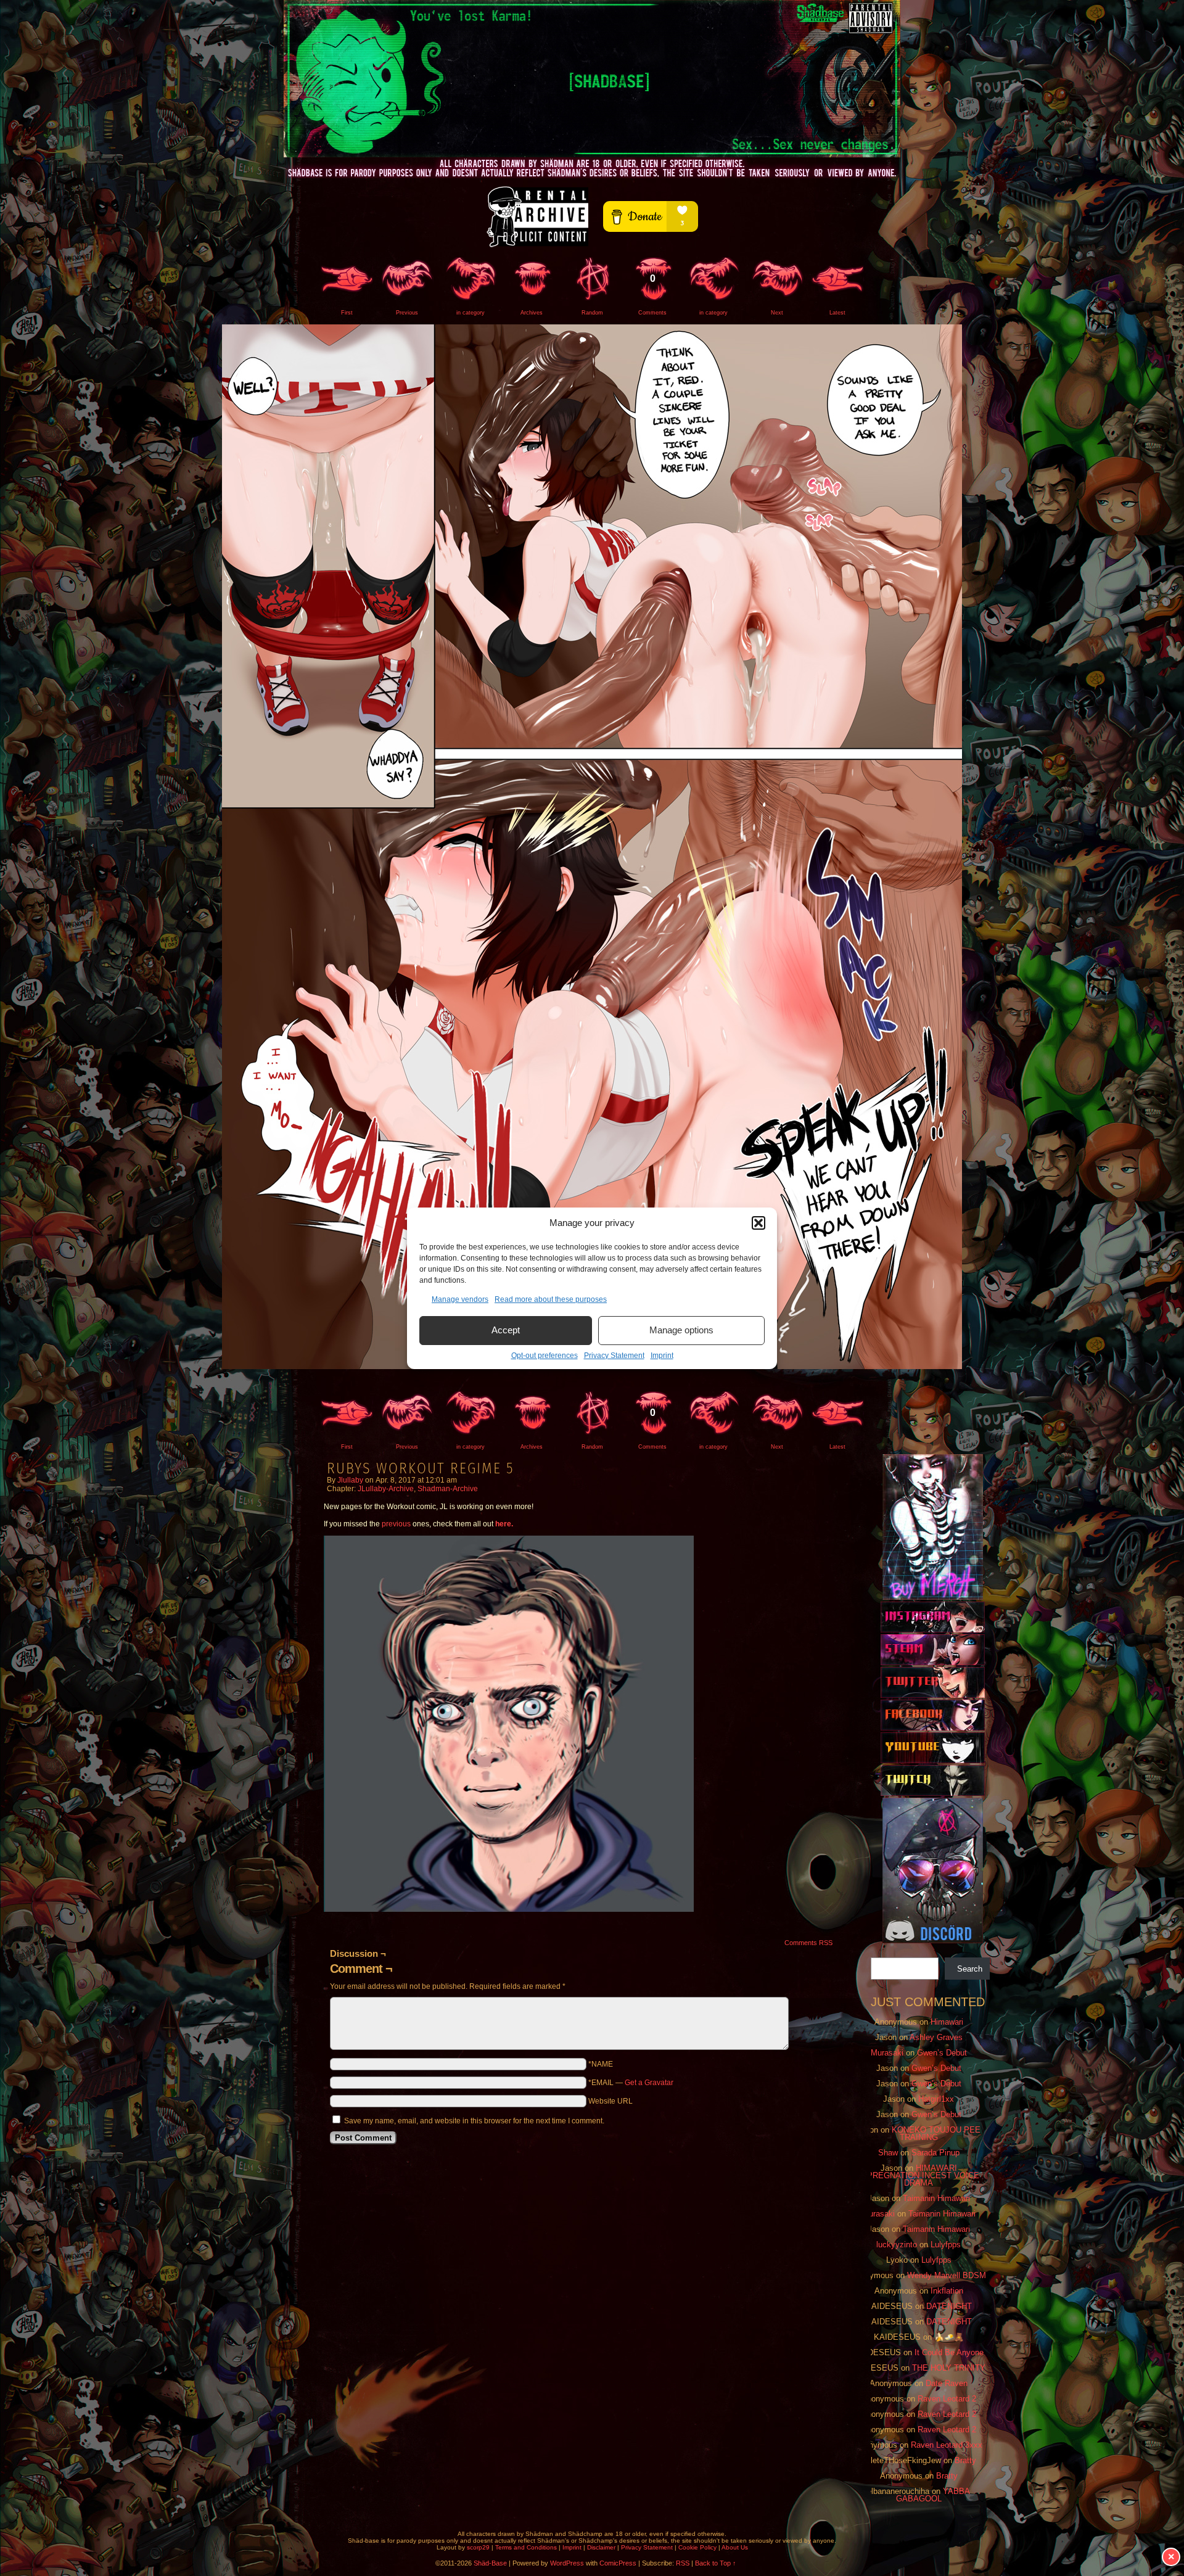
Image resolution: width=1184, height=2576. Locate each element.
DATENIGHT (949, 2306)
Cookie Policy (697, 2547)
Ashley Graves (936, 2037)
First (347, 313)
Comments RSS (808, 1943)
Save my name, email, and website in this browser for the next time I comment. (474, 2121)
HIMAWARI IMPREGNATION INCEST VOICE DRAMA (919, 2175)
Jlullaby (350, 1480)
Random (592, 313)
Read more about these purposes (551, 1299)
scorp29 (478, 2547)
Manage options (681, 1330)
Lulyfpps (946, 2245)
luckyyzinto (897, 2245)
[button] (758, 1223)
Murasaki (887, 2053)
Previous (407, 313)
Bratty (965, 2460)
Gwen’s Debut (942, 2053)
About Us (735, 2547)
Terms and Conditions (526, 2547)
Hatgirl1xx (936, 2099)
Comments (652, 294)
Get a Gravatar (649, 2083)
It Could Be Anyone (949, 2352)
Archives (532, 313)
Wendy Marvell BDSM (947, 2275)
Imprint (662, 1356)
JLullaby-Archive (386, 1489)
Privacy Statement (614, 1356)
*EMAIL (631, 2083)
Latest (837, 313)
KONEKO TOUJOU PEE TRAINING (936, 2134)
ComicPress (618, 2563)
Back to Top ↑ (716, 2563)
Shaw (888, 2153)
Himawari (947, 2022)
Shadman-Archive (448, 1489)
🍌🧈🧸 (949, 2337)
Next (777, 313)
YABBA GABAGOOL (933, 2495)
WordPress (567, 2563)
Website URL (610, 2101)
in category (471, 313)
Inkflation (947, 2291)
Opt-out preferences (545, 1356)
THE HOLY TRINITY (949, 2368)
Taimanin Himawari (936, 2198)
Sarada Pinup (935, 2153)
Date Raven (947, 2383)
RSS (683, 2563)
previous (396, 1524)
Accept (506, 1330)
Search (970, 1969)
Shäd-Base (592, 79)
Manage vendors (460, 1299)
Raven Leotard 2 (947, 2399)
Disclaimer (601, 2547)
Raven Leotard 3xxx (947, 2445)
